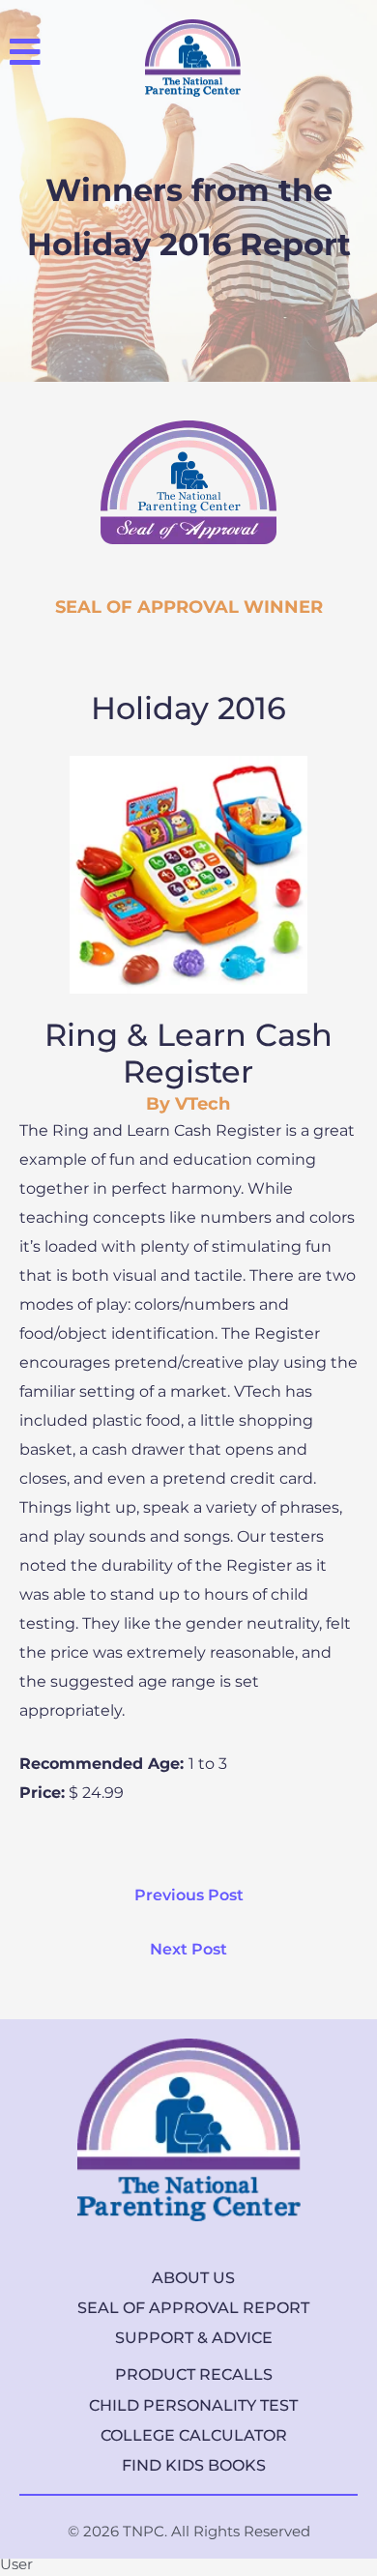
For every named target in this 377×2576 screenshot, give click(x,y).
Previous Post (189, 1895)
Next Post (188, 1949)
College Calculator (194, 2435)
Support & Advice (194, 2338)
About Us (193, 2278)
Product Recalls (194, 2374)
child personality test (193, 2405)
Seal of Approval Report (193, 2308)
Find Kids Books (194, 2465)
